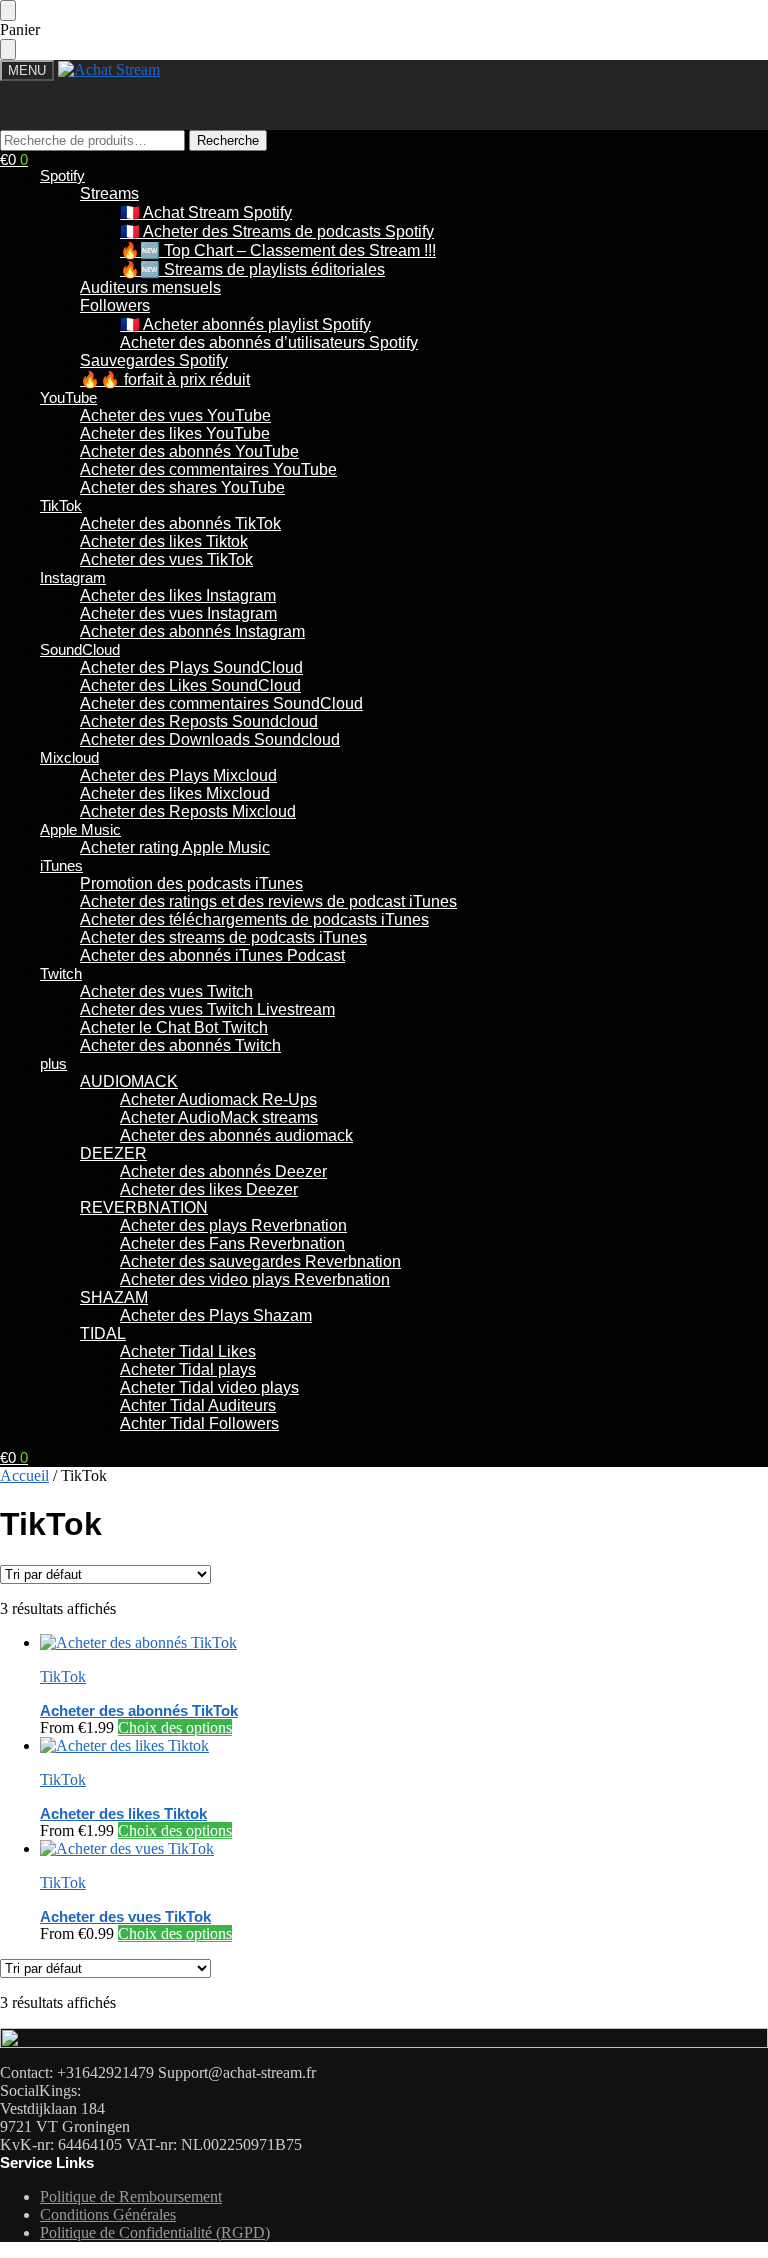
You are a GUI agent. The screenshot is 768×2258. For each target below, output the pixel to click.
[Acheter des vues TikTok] (404, 1849)
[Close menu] (8, 10)
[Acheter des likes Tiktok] (404, 1746)
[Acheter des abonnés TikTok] (404, 1643)
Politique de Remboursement (131, 2196)
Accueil (24, 1475)
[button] (14, 159)
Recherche (228, 140)
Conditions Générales (108, 2214)
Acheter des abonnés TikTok (139, 1710)
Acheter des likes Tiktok (123, 1813)
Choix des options (175, 1727)
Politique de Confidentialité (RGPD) (155, 2232)
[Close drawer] (8, 49)
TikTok (63, 1676)
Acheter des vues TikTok (125, 1916)
